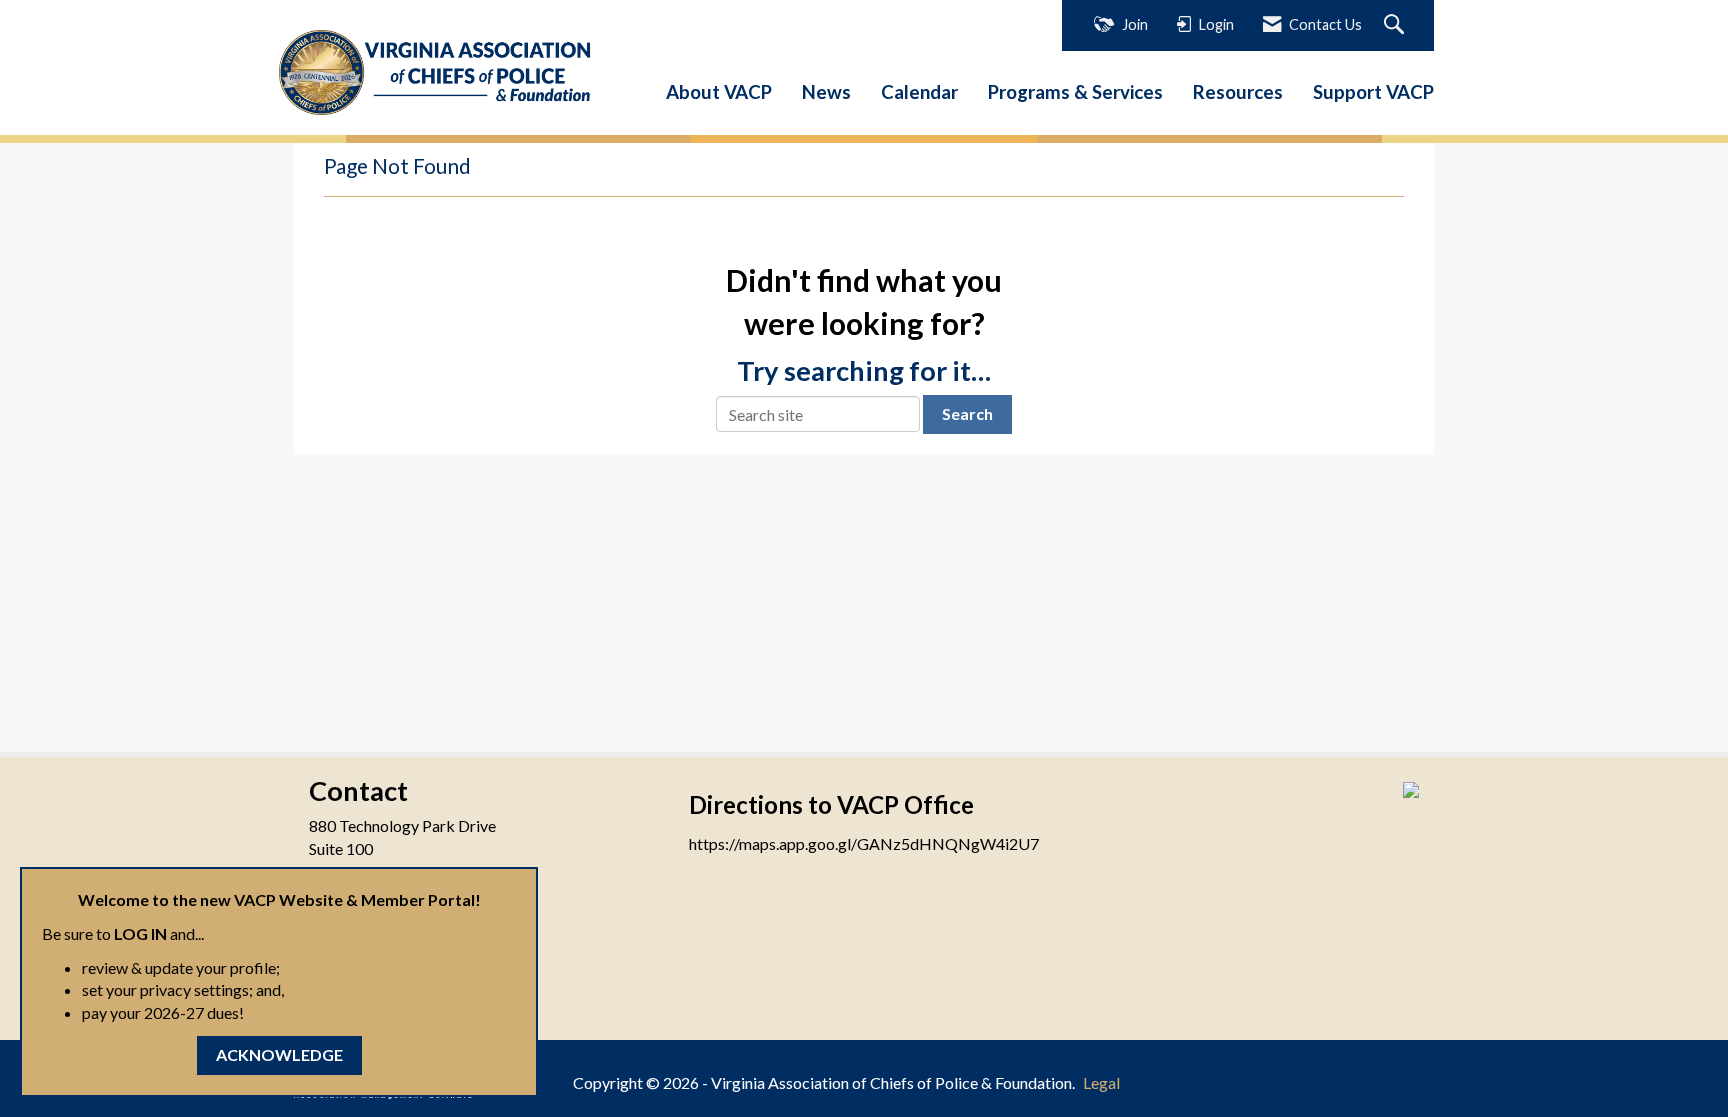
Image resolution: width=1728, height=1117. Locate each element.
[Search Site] (1396, 25)
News (826, 92)
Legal (1101, 1082)
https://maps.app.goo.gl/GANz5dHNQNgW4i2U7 (864, 843)
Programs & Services (1075, 92)
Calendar (919, 92)
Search (967, 413)
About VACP (719, 92)
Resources (1238, 92)
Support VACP (1373, 92)
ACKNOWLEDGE (279, 1054)
